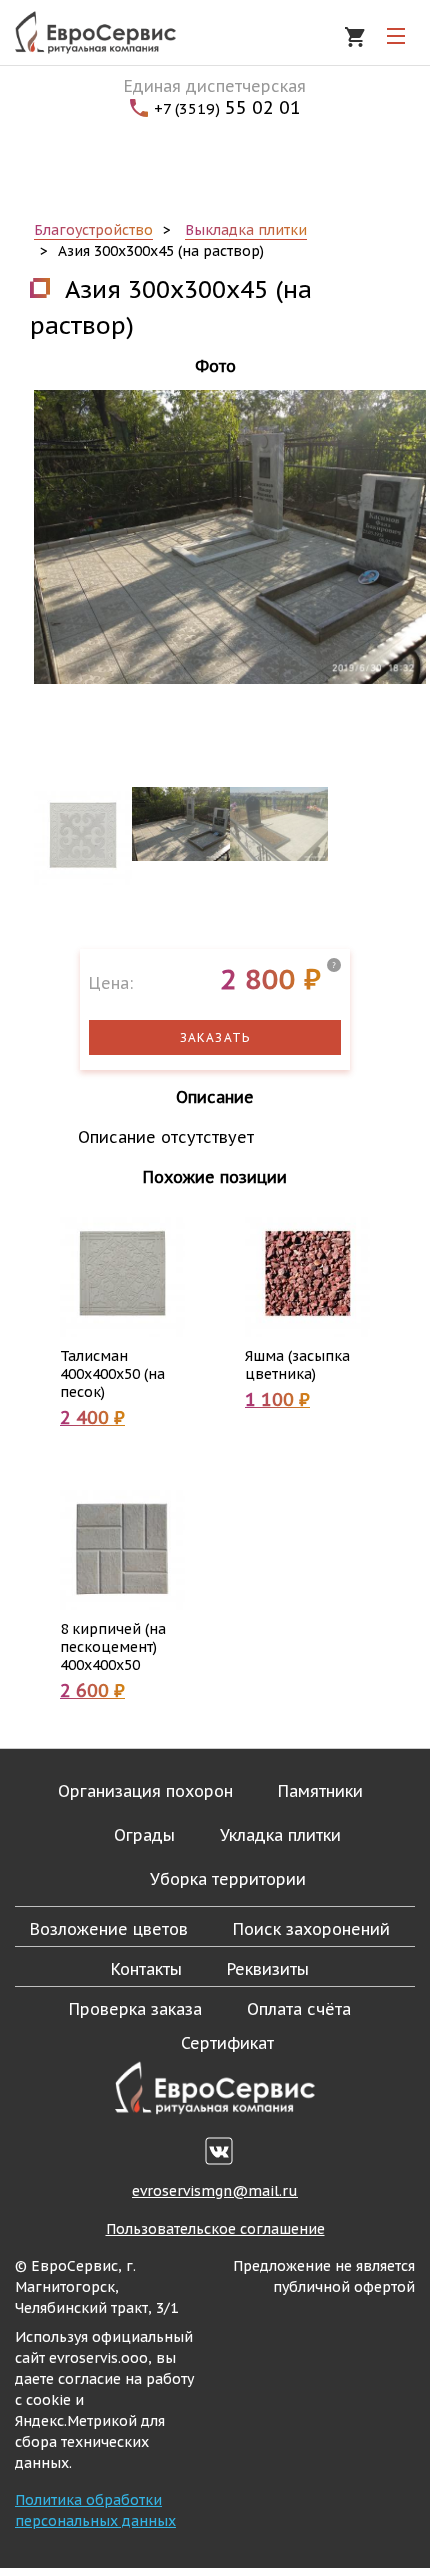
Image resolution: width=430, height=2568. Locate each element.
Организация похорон (145, 1791)
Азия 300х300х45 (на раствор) (161, 251)
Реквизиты (268, 1969)
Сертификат (227, 2043)
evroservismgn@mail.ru (215, 2191)
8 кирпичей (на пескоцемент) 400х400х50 (113, 1647)
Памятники (320, 1791)
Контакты (146, 1969)
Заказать (215, 1037)
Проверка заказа (135, 2009)
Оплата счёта (299, 2009)
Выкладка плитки (246, 230)
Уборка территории (228, 1879)
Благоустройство (93, 230)
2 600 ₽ (92, 1690)
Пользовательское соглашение (215, 2229)
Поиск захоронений (311, 1929)
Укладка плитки (280, 1835)
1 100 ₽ (277, 1399)
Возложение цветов (109, 1929)
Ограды (144, 1835)
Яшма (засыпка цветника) (297, 1365)
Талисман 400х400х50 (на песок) (112, 1374)
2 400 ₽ (92, 1417)
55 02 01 (227, 107)
